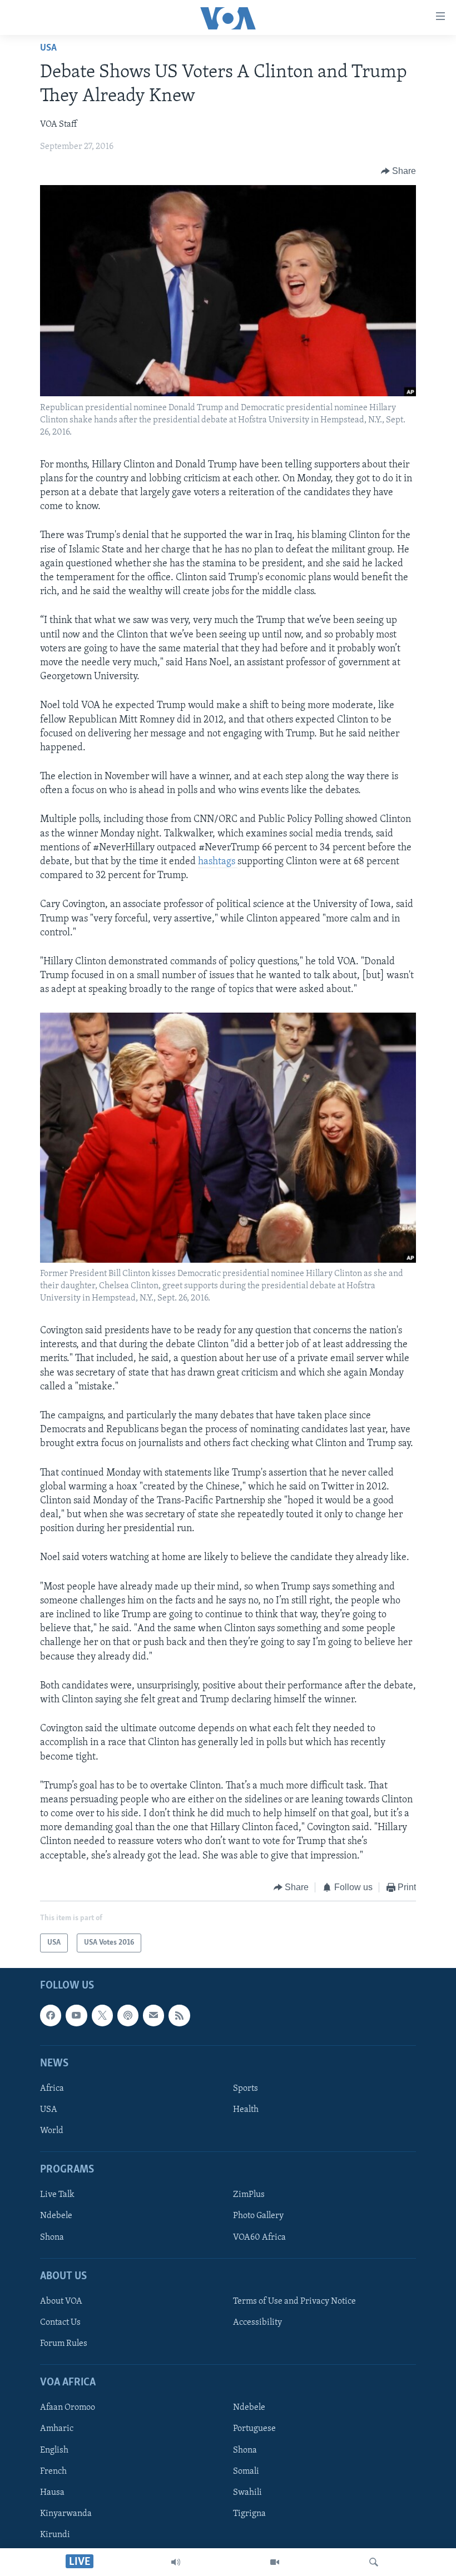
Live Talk (57, 2195)
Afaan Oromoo (68, 2408)
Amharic (57, 2429)
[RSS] (179, 2016)
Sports (246, 2089)
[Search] (374, 2562)
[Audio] (176, 2562)
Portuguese (254, 2429)
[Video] (275, 2562)
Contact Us (60, 2323)
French (53, 2472)
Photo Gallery (258, 2216)
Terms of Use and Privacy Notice (294, 2301)
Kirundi (55, 2535)
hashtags (218, 862)
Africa (52, 2089)
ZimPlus (249, 2195)
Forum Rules (64, 2344)
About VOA (61, 2301)
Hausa (52, 2493)
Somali (246, 2472)
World (52, 2131)
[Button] (399, 171)
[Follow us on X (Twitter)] (102, 2016)
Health (246, 2110)
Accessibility (257, 2323)
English (54, 2450)
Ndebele (56, 2216)
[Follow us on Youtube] (76, 2016)
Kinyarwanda (66, 2514)
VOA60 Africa (259, 2238)
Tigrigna (249, 2514)
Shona (52, 2238)
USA (48, 48)
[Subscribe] (153, 2016)
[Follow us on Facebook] (51, 2016)
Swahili (247, 2493)
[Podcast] (128, 2016)
